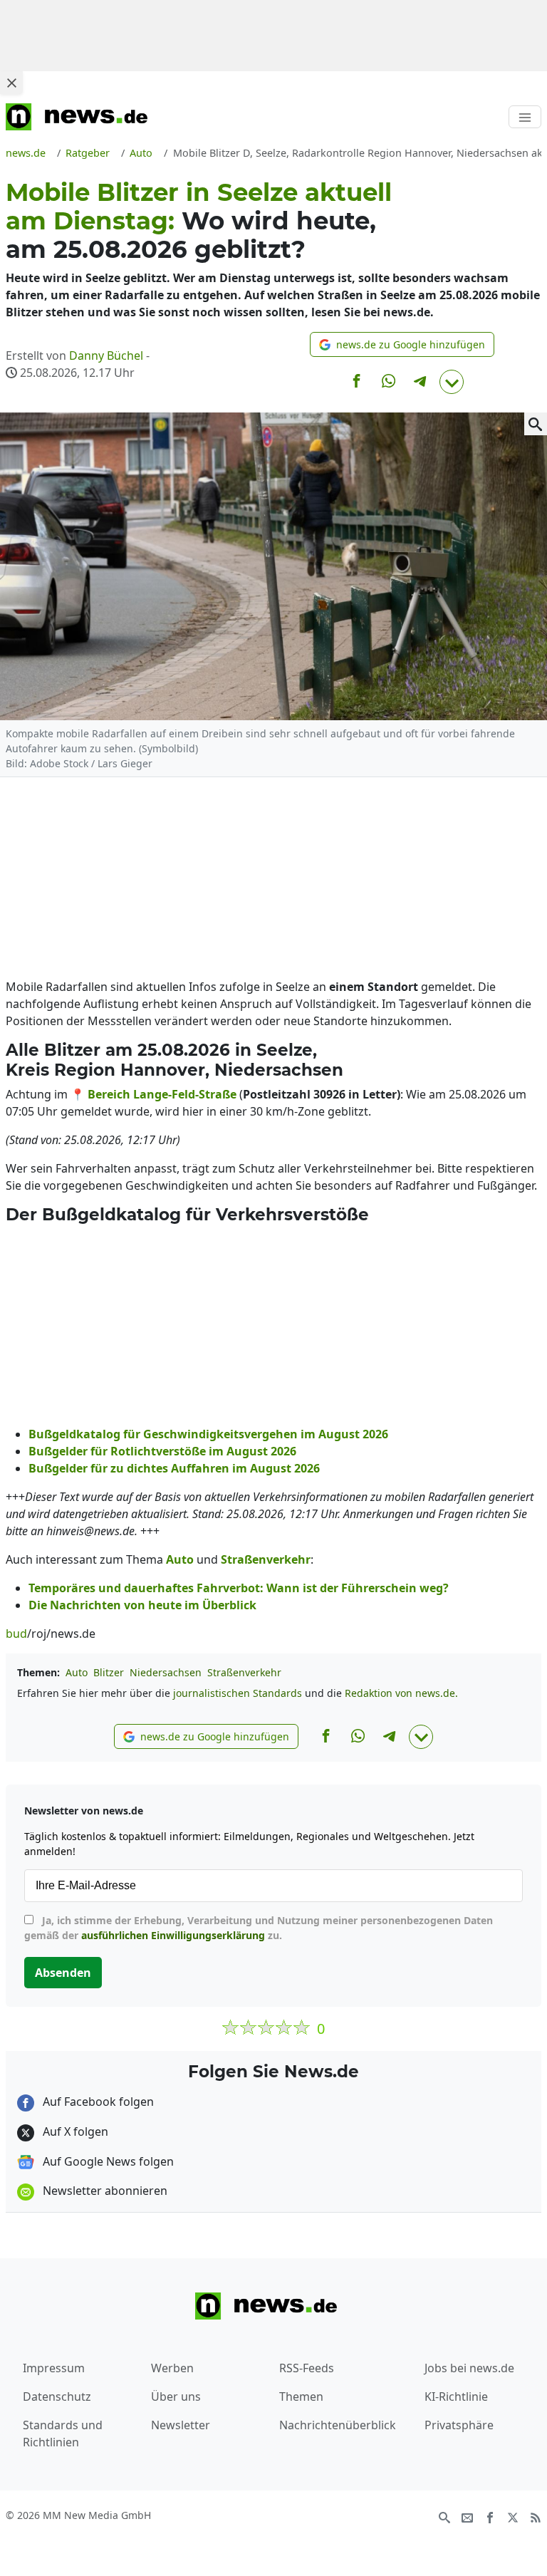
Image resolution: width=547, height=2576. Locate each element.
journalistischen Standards (238, 1693)
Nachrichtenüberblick (338, 2425)
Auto (77, 1672)
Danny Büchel (106, 355)
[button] (402, 344)
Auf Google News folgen (107, 2161)
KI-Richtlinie (456, 2396)
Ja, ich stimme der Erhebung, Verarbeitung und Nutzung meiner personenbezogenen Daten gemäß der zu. (259, 1928)
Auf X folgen (74, 2131)
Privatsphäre (459, 2425)
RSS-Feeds (307, 2368)
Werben (172, 2368)
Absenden (63, 1973)
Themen (301, 2396)
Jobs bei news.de (469, 2368)
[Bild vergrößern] (536, 424)
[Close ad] (11, 83)
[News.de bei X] (513, 2516)
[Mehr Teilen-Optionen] (452, 382)
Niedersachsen (166, 1672)
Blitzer (109, 1672)
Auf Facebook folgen (97, 2102)
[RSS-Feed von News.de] (536, 2516)
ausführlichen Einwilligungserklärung (173, 1935)
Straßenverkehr (244, 1672)
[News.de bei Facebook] (490, 2516)
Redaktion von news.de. (401, 1693)
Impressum (54, 2368)
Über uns (176, 2396)
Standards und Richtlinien (63, 2434)
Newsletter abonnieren (104, 2191)
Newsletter (181, 2425)
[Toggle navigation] (525, 117)
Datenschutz (57, 2396)
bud (16, 1634)
